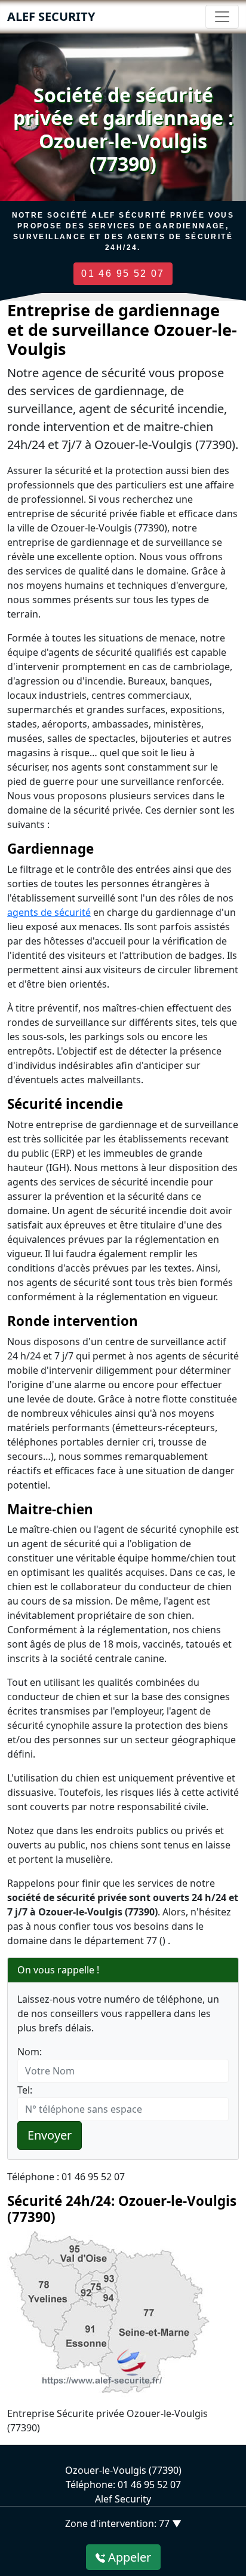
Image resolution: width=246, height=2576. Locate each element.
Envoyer (50, 2135)
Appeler (128, 2557)
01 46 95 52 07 (123, 274)
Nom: (30, 2052)
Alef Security (51, 16)
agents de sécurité (49, 912)
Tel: (25, 2090)
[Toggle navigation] (222, 17)
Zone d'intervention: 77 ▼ (123, 2523)
